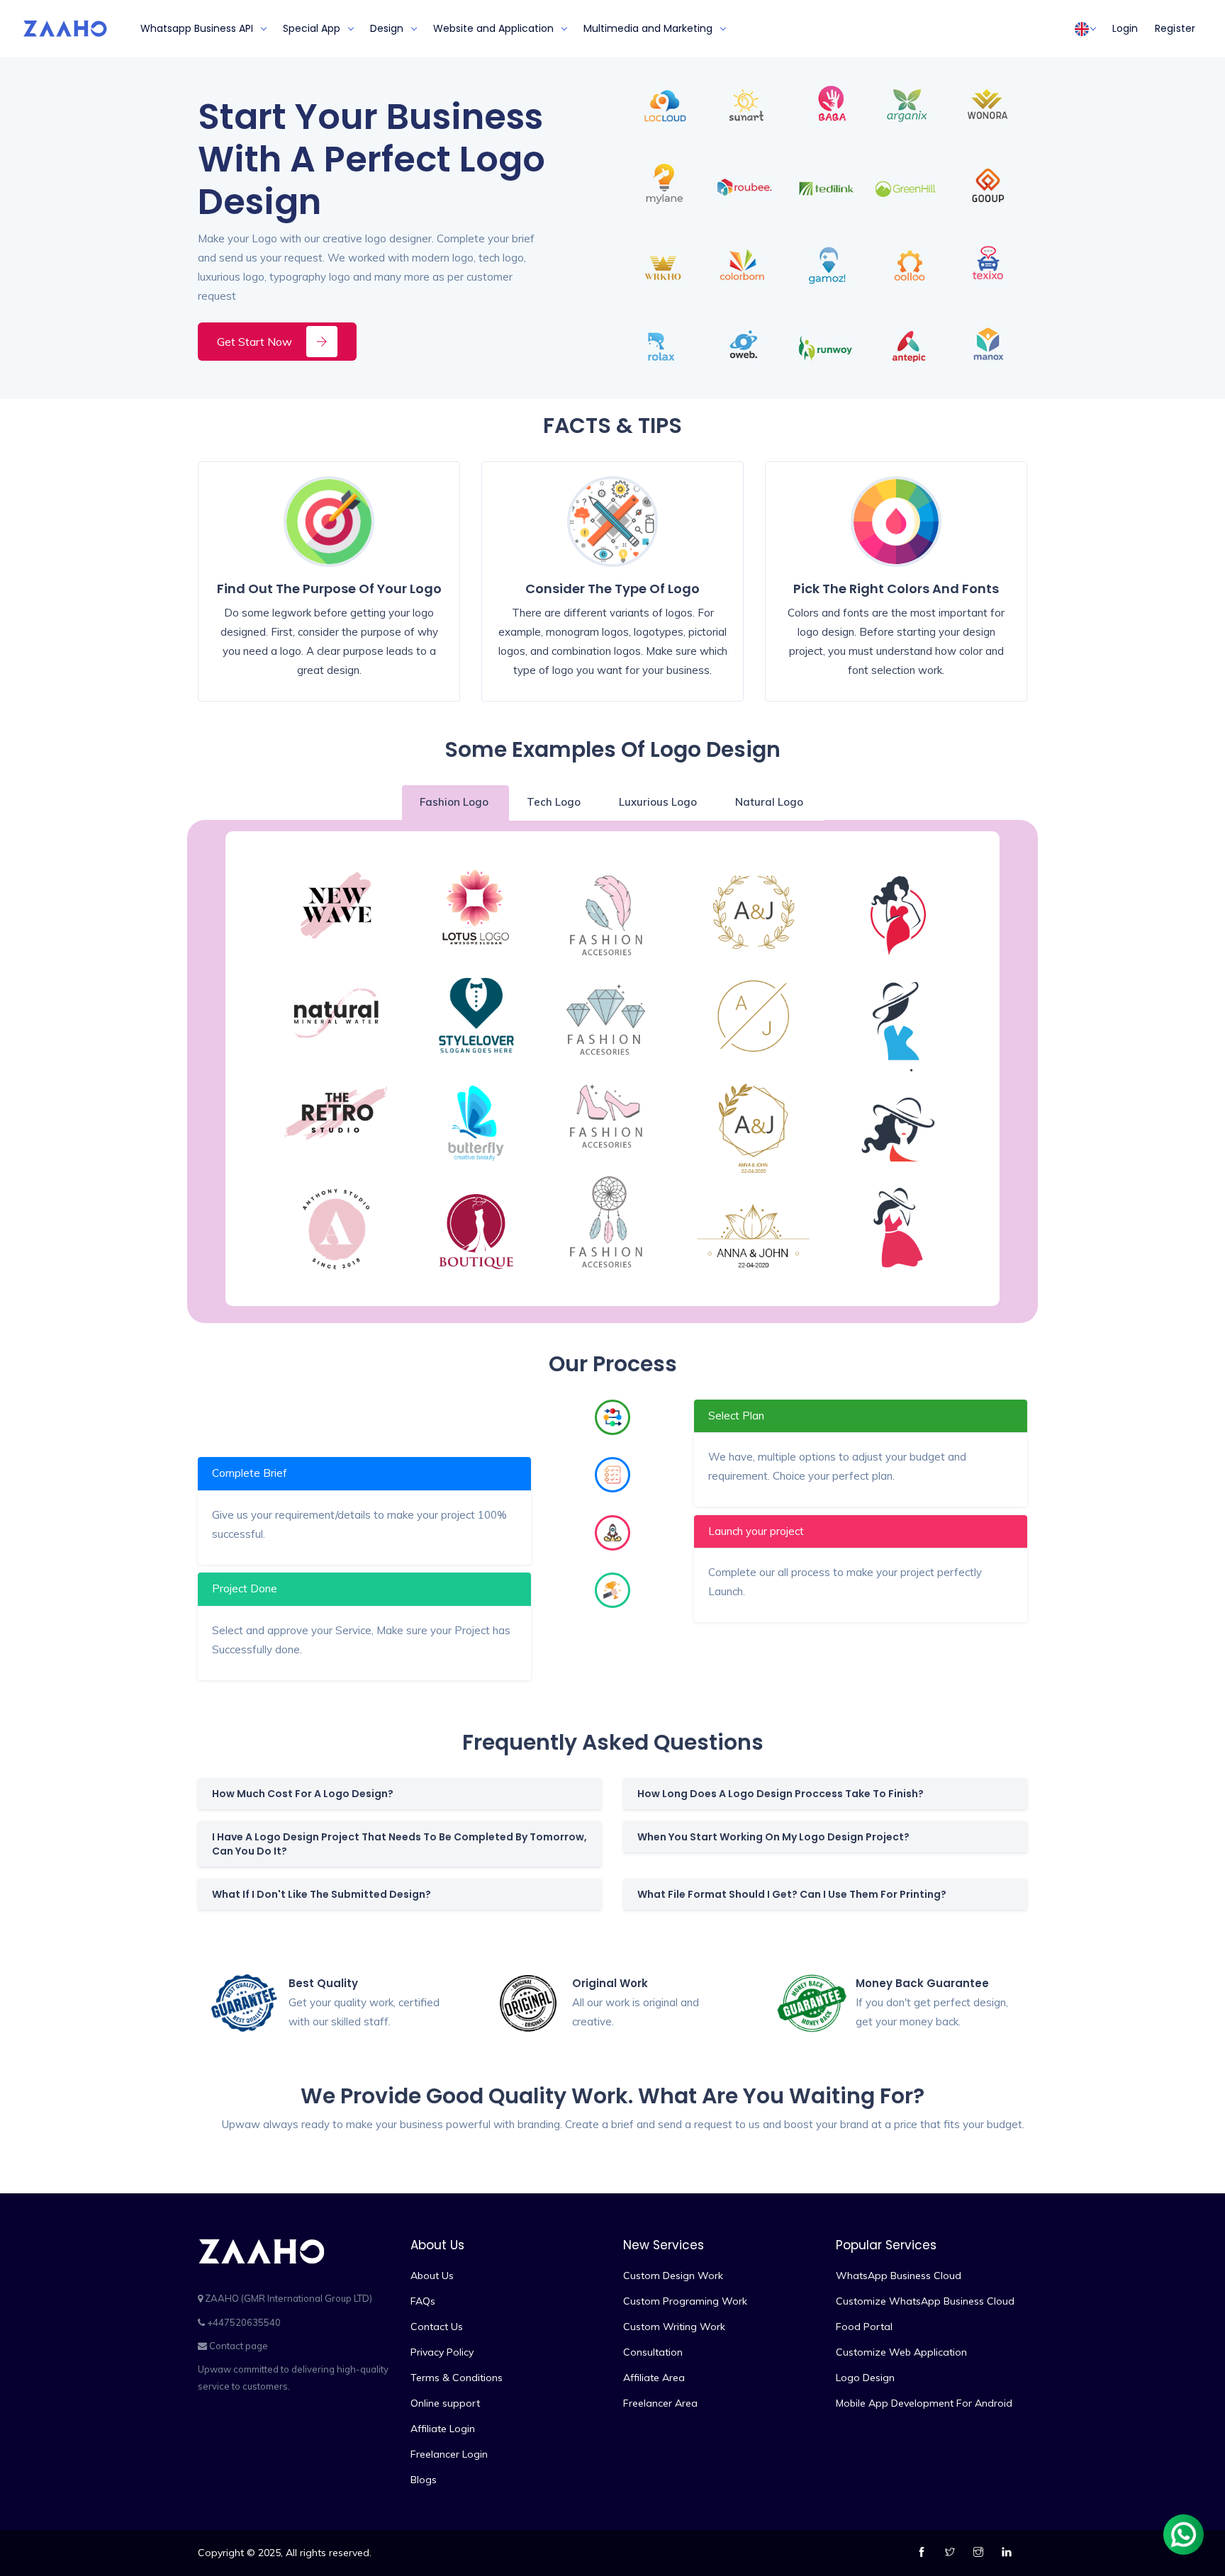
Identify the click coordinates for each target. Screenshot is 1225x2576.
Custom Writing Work (674, 2327)
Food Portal (864, 2327)
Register (1175, 28)
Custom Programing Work (685, 2301)
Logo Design (865, 2378)
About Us (432, 2276)
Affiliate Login (443, 2429)
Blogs (424, 2480)
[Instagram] (980, 2553)
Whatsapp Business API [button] (197, 28)
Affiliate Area (654, 2378)
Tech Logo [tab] (555, 802)
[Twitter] (952, 2553)
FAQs (423, 2301)
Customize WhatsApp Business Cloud (925, 2301)
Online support (445, 2403)
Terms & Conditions (457, 2378)
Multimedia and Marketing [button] (648, 28)
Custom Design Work (673, 2276)
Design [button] (387, 28)
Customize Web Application (901, 2352)
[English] (1082, 29)
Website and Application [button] (493, 28)
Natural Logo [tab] (771, 802)
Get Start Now (254, 342)
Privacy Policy (442, 2352)
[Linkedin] (1008, 2553)
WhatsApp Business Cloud (899, 2276)
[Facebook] (923, 2553)
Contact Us (437, 2327)
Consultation (653, 2352)
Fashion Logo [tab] (455, 802)
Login (1125, 28)
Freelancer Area (660, 2403)
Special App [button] (312, 28)
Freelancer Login (449, 2454)
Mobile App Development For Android (924, 2403)
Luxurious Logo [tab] (659, 802)
